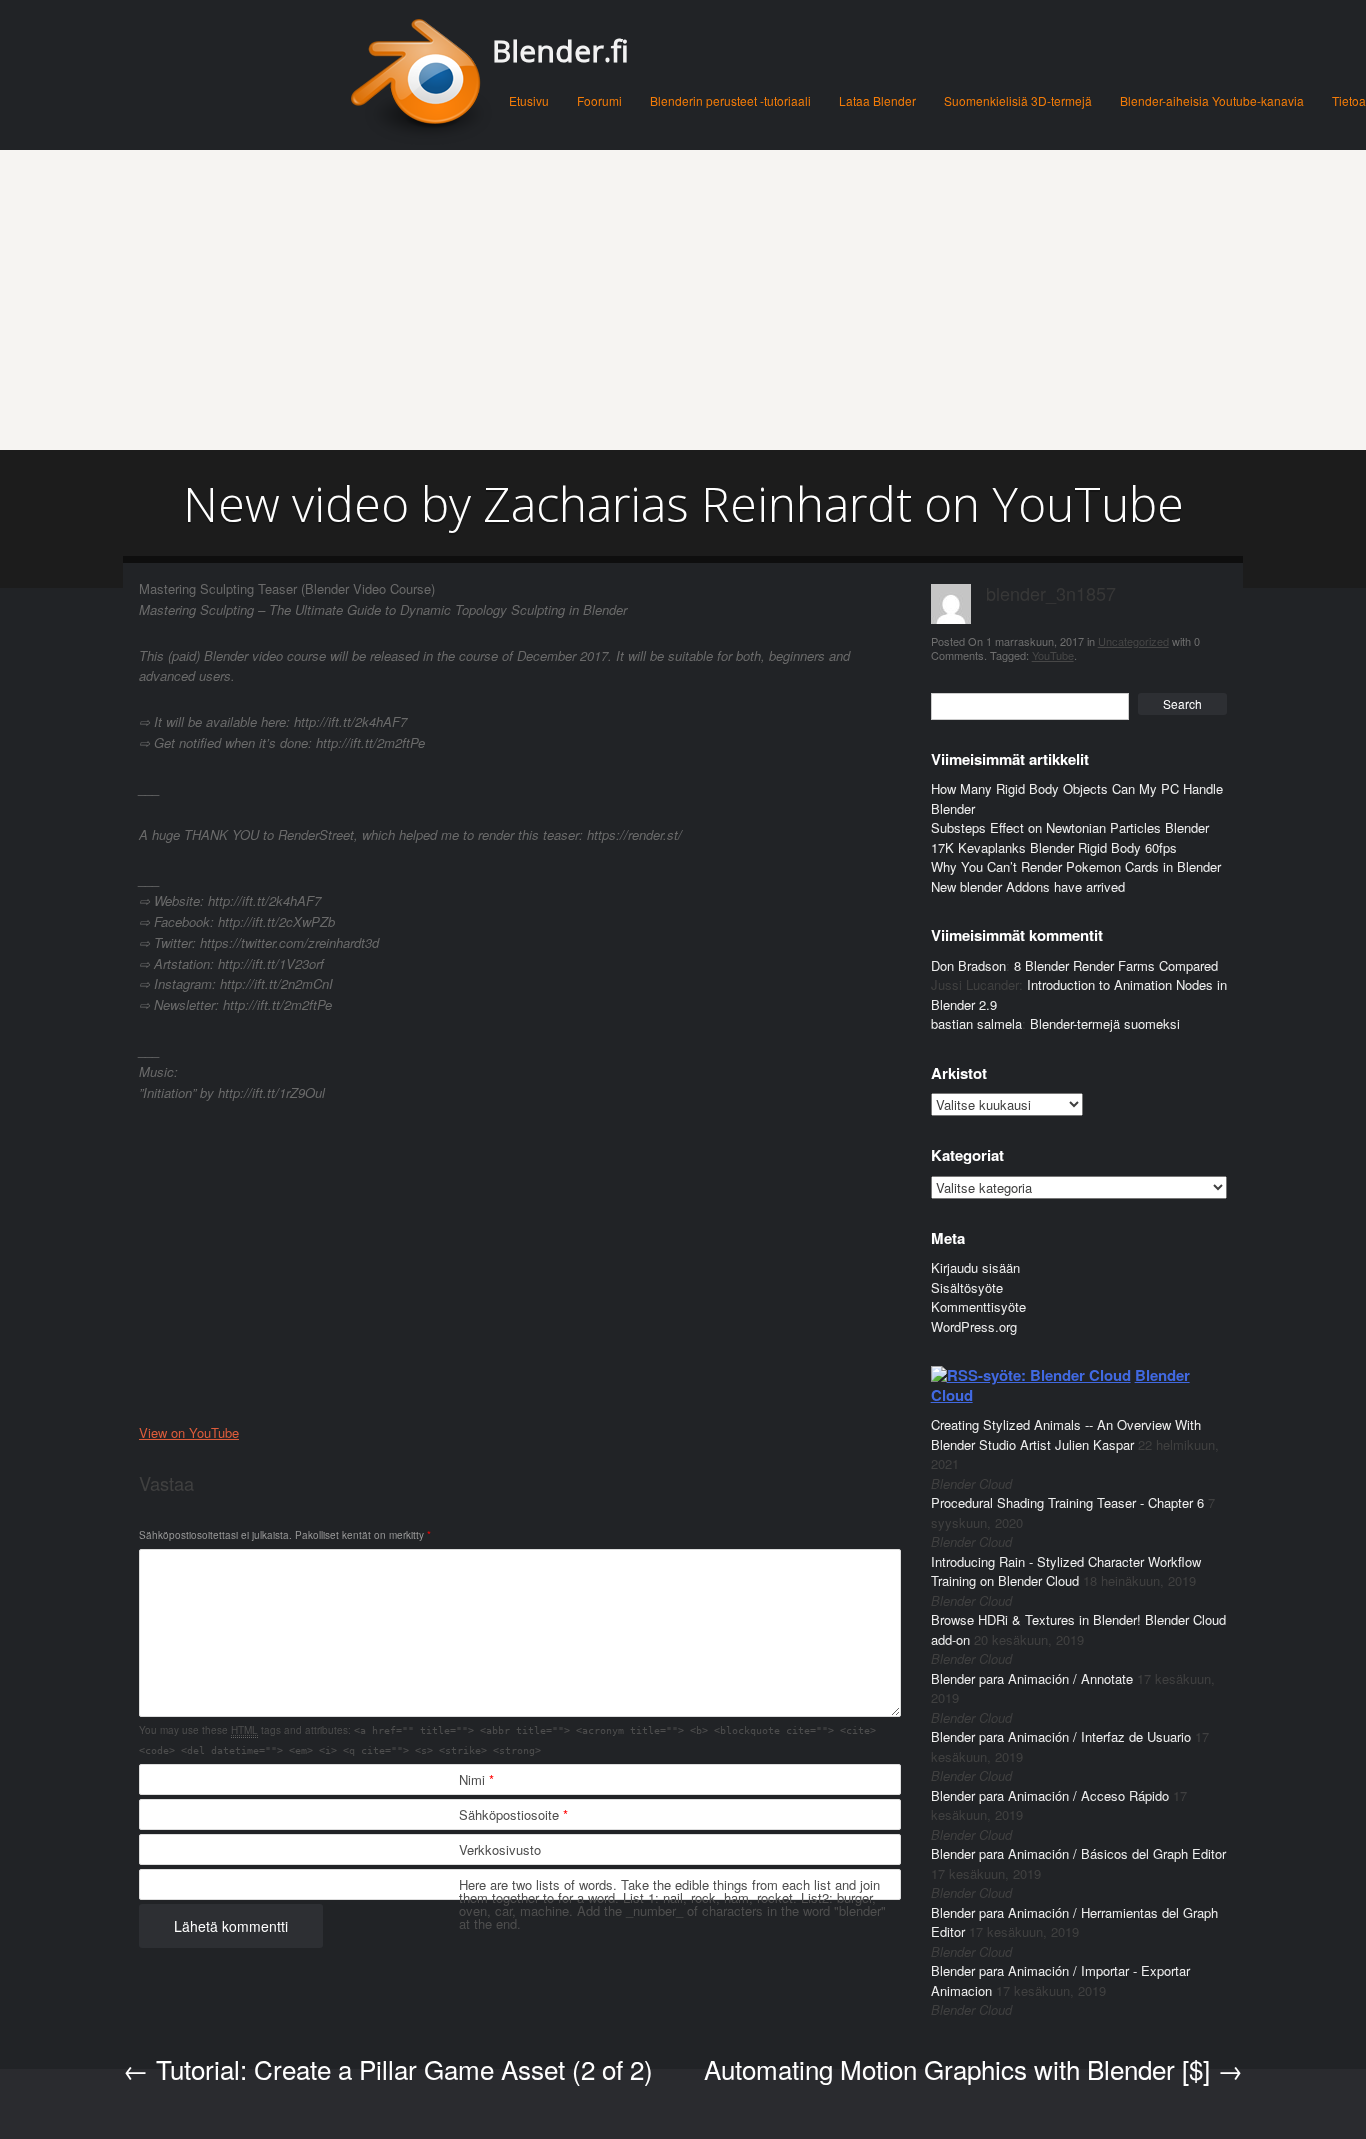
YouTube (1053, 655)
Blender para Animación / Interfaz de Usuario (1061, 1736)
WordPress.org (974, 1326)
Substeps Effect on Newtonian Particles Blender (1070, 827)
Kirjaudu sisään (975, 1267)
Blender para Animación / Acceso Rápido (1050, 1795)
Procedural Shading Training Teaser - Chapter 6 (1067, 1502)
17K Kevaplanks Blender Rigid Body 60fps (1054, 847)
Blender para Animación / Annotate (1032, 1678)
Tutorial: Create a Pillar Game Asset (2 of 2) (388, 2068)
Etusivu (529, 100)
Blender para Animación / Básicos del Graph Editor (1078, 1853)
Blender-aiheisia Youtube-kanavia (1212, 100)
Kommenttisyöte (978, 1306)
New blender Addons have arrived (1028, 886)
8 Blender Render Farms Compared (1116, 965)
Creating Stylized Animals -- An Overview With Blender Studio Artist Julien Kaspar (1066, 1434)
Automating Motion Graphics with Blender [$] (973, 2068)
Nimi (476, 1779)
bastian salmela (976, 1023)
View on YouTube (189, 1432)
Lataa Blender (877, 100)
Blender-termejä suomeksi (1105, 1023)
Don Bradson (968, 965)
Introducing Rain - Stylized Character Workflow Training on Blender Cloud (1066, 1571)
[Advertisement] (683, 300)
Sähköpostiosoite (513, 1814)
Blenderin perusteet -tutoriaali (730, 100)
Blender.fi (560, 50)
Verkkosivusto (500, 1849)
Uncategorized (1133, 641)
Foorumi (599, 100)
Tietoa (1349, 100)
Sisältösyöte (967, 1287)
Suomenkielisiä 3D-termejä (1018, 100)
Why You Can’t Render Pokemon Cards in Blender (1076, 866)
